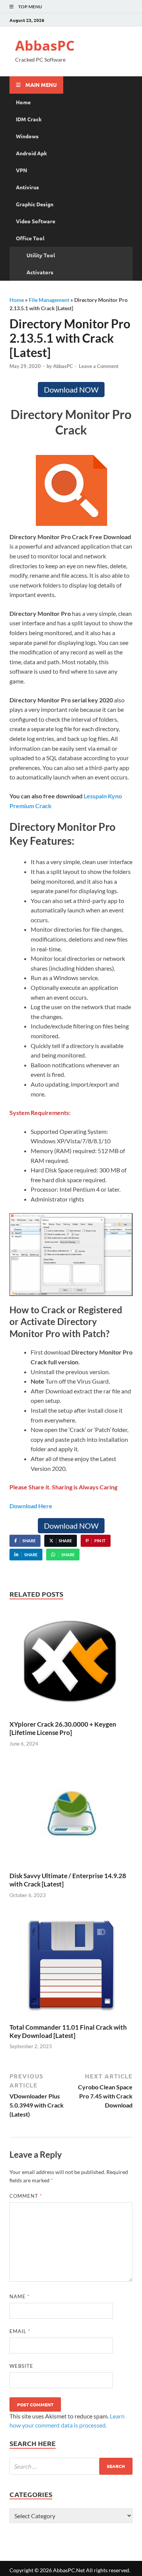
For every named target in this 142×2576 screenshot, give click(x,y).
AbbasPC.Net (69, 2570)
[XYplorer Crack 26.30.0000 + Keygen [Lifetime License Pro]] (71, 1663)
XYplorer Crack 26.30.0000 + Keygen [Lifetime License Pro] (63, 1728)
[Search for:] (71, 2466)
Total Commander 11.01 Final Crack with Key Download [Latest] (68, 2031)
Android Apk (31, 153)
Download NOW (71, 390)
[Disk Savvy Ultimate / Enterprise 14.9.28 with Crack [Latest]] (71, 1815)
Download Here (31, 1506)
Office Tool (30, 238)
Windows (27, 136)
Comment (26, 2196)
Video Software (36, 221)
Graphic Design (35, 204)
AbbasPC (45, 46)
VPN (22, 170)
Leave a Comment (99, 366)
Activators (40, 272)
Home (23, 102)
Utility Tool (41, 255)
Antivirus (27, 187)
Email (20, 2331)
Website (21, 2366)
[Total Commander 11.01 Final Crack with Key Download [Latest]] (71, 1966)
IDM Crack (29, 119)
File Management (49, 300)
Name (20, 2296)
